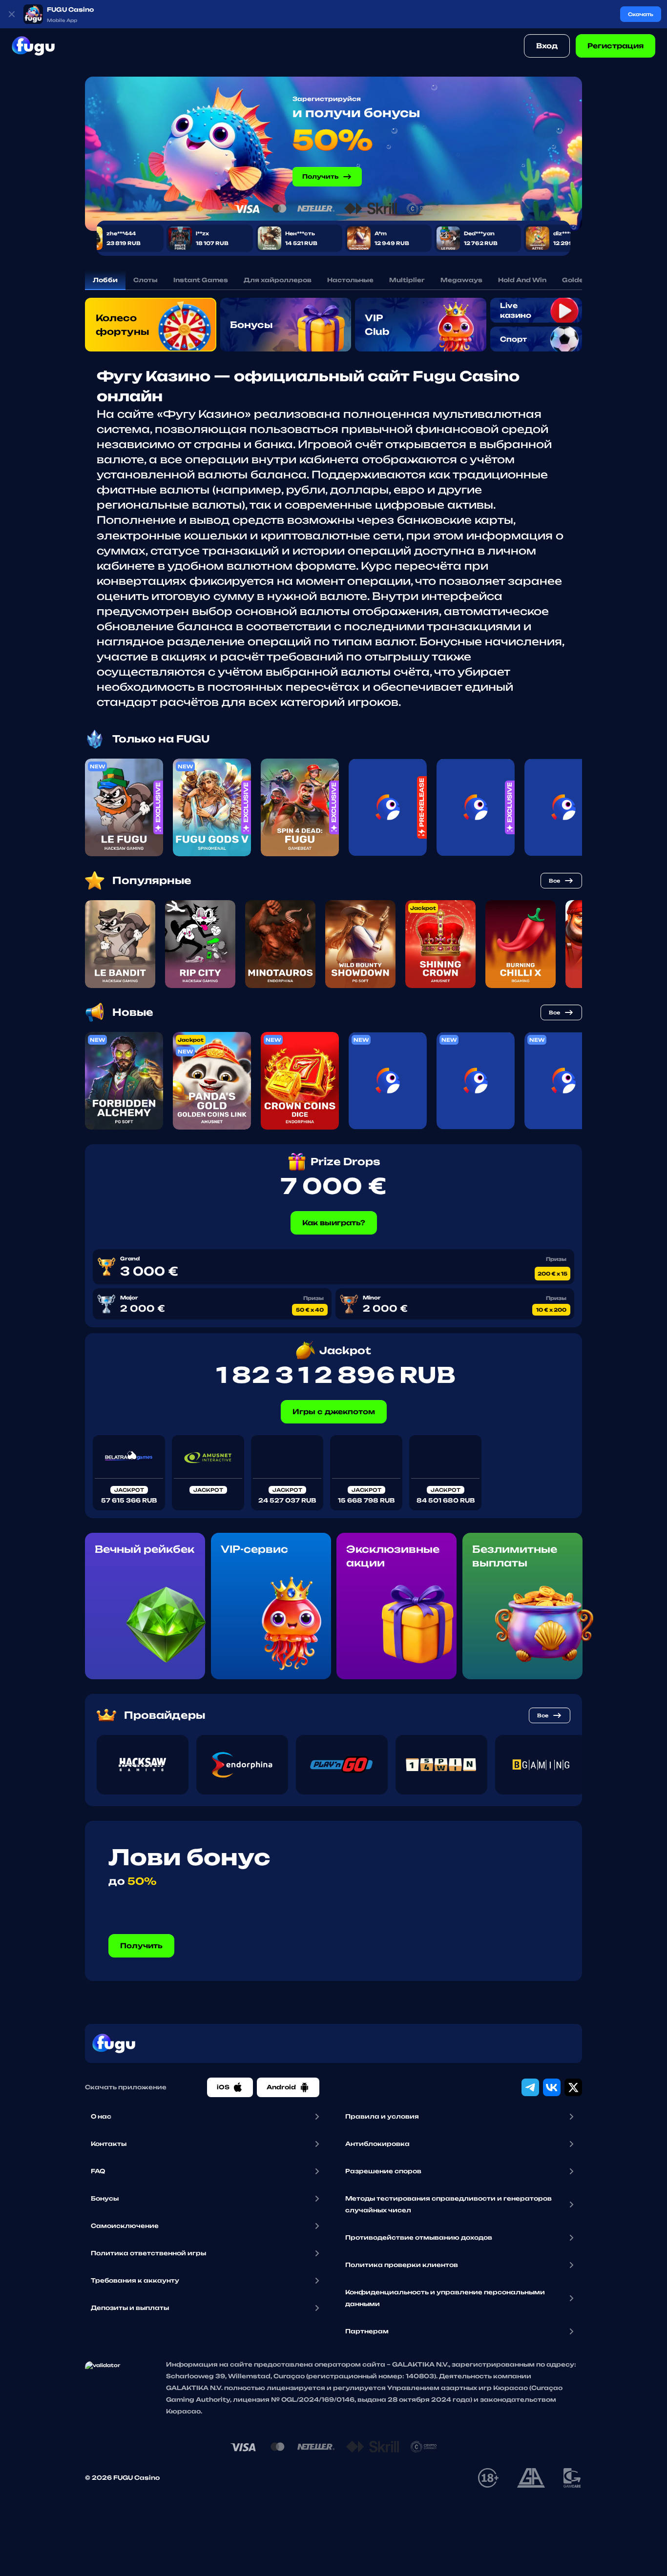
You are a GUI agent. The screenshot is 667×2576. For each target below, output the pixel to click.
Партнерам (367, 2331)
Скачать (641, 14)
